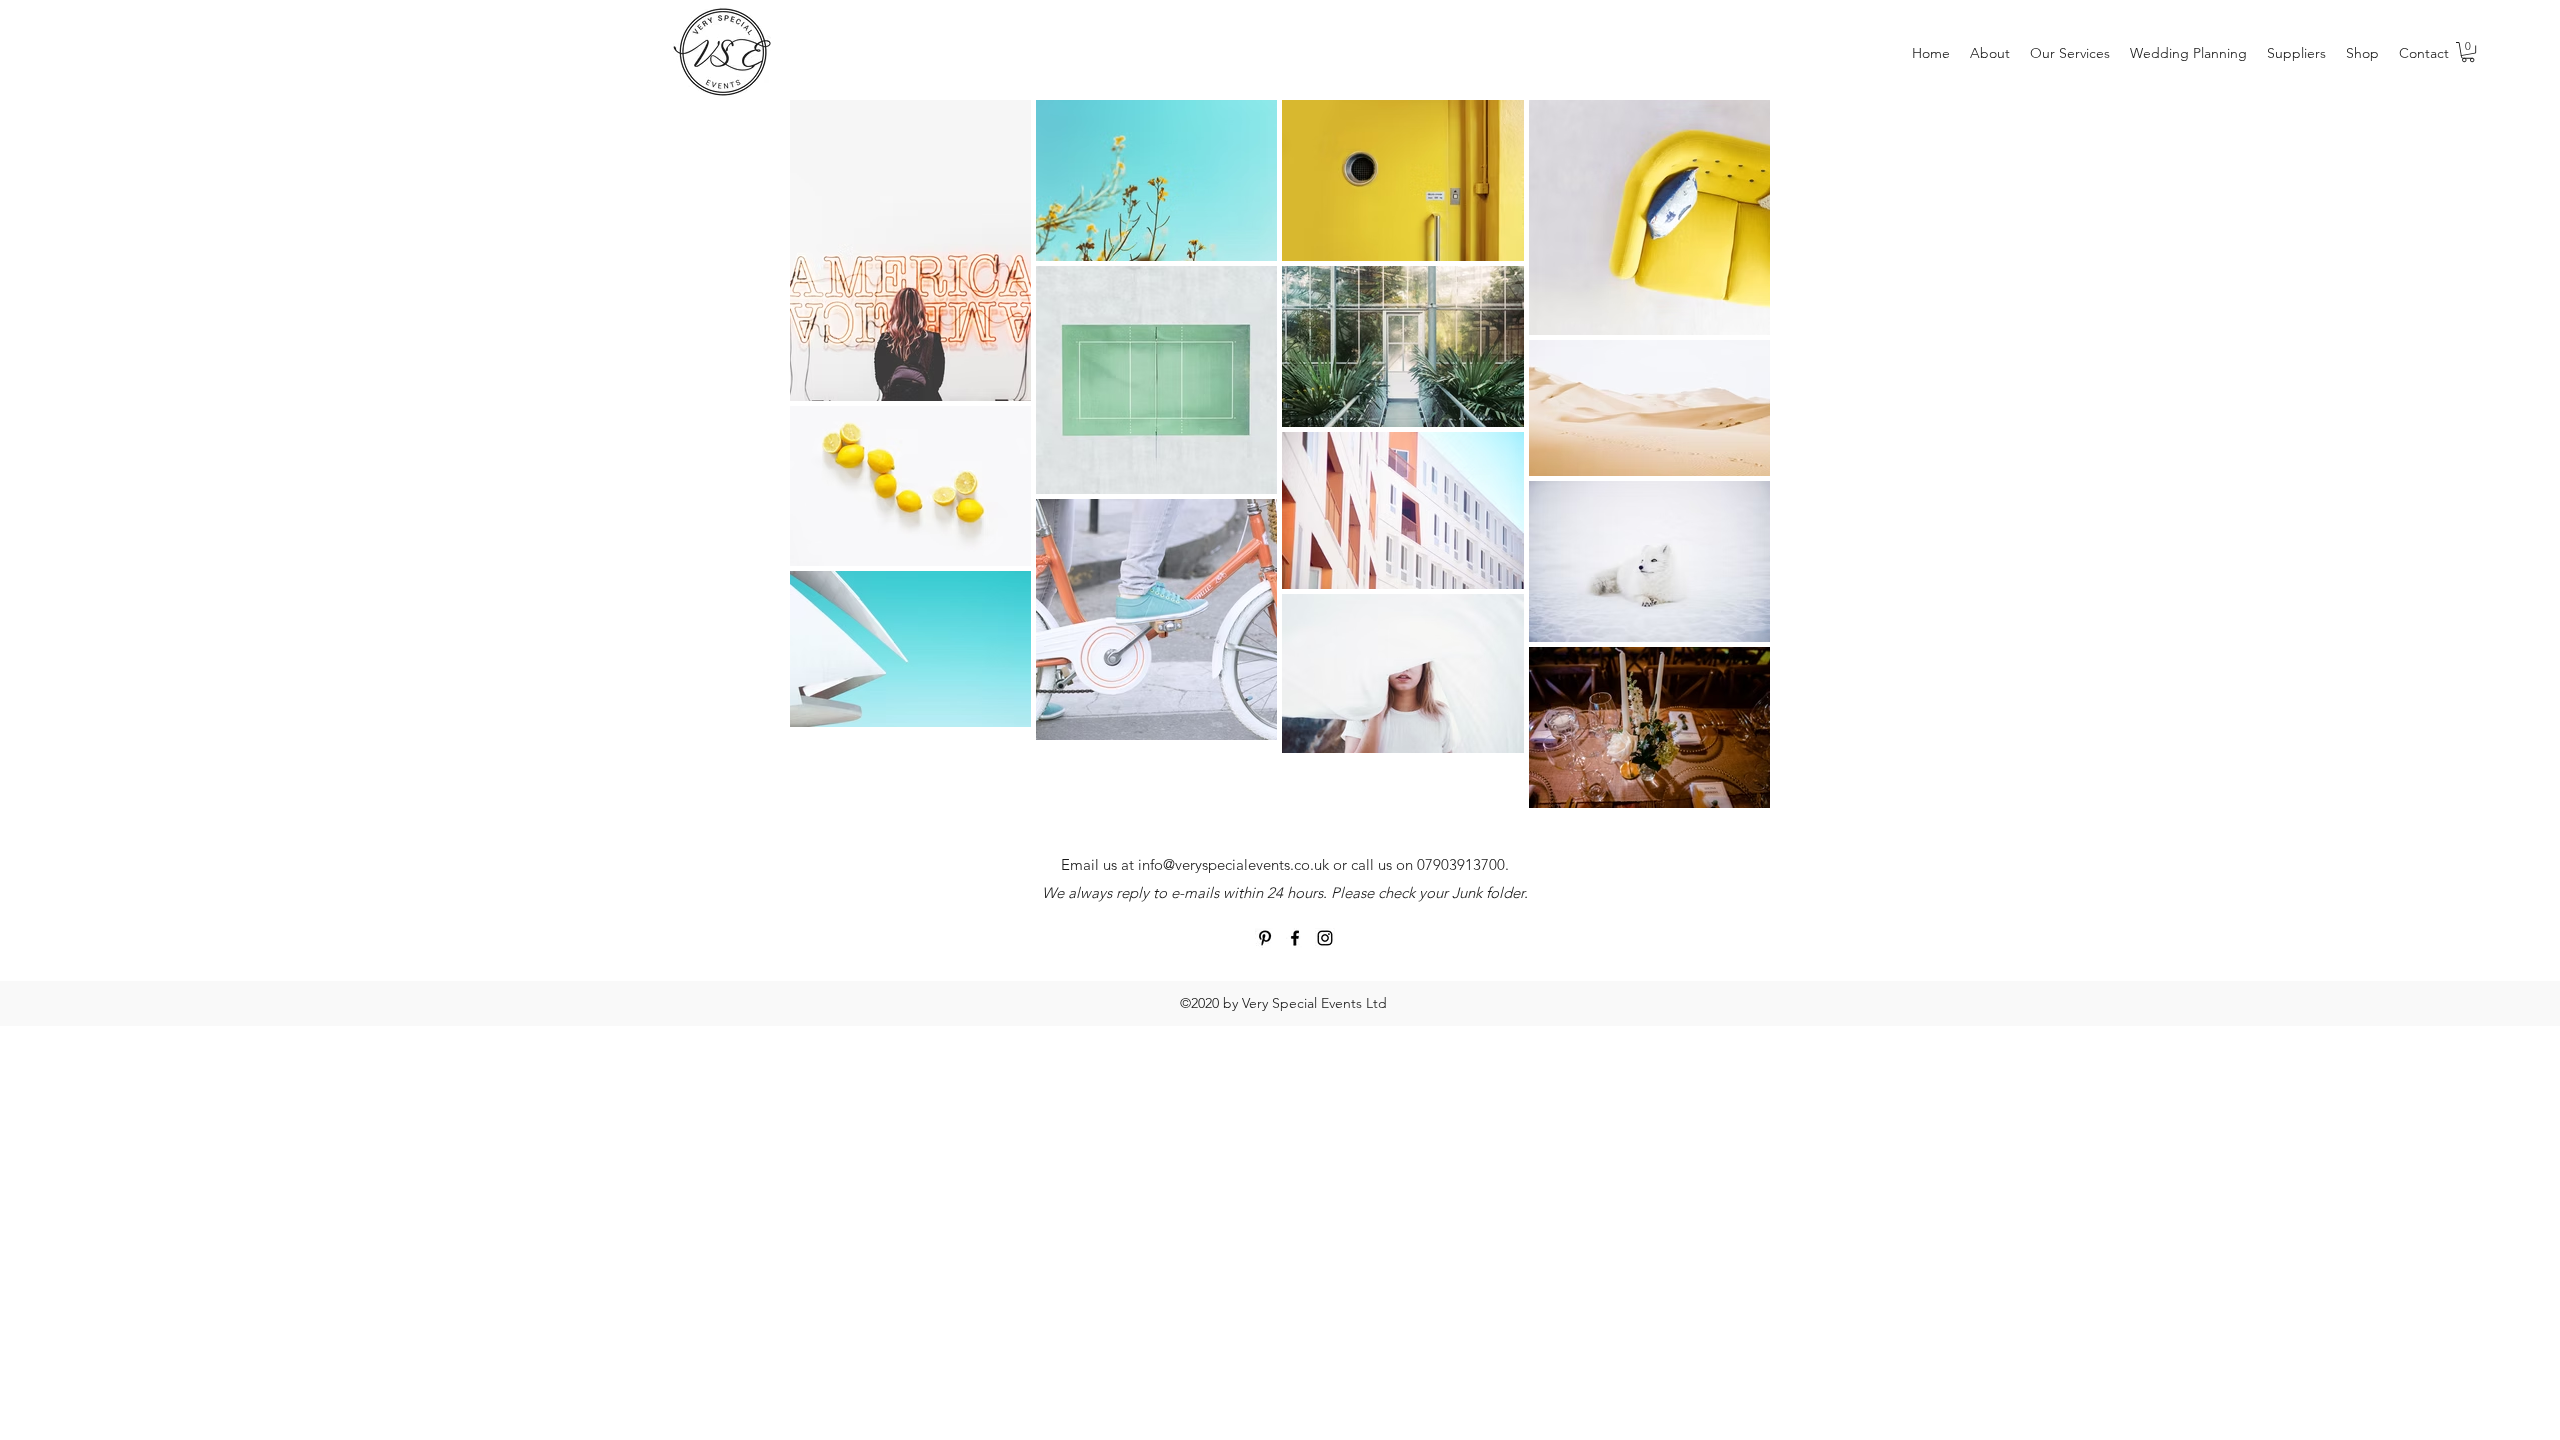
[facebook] (1295, 938)
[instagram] (1325, 938)
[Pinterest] (1265, 938)
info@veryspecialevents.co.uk (1233, 864)
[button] (2468, 52)
